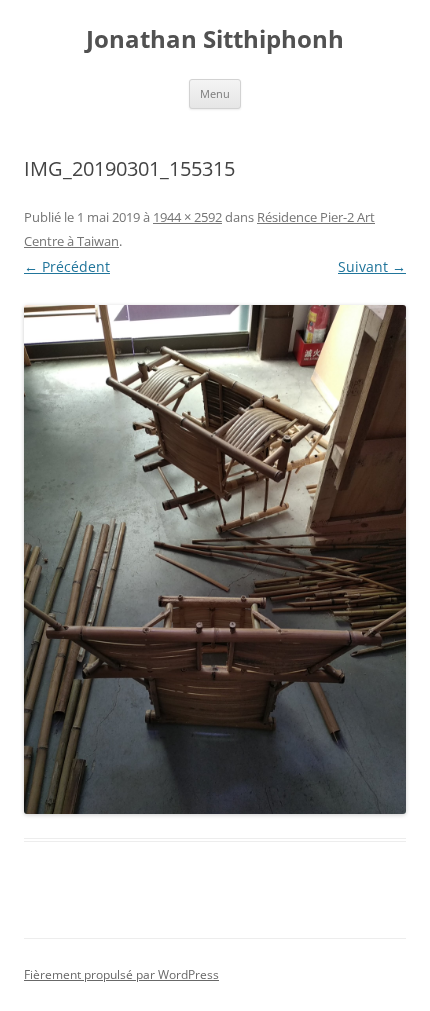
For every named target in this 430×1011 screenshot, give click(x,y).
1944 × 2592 (187, 217)
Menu (215, 93)
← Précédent (67, 266)
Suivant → (372, 266)
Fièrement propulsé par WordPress (121, 974)
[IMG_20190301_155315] (215, 559)
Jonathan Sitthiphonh (215, 39)
